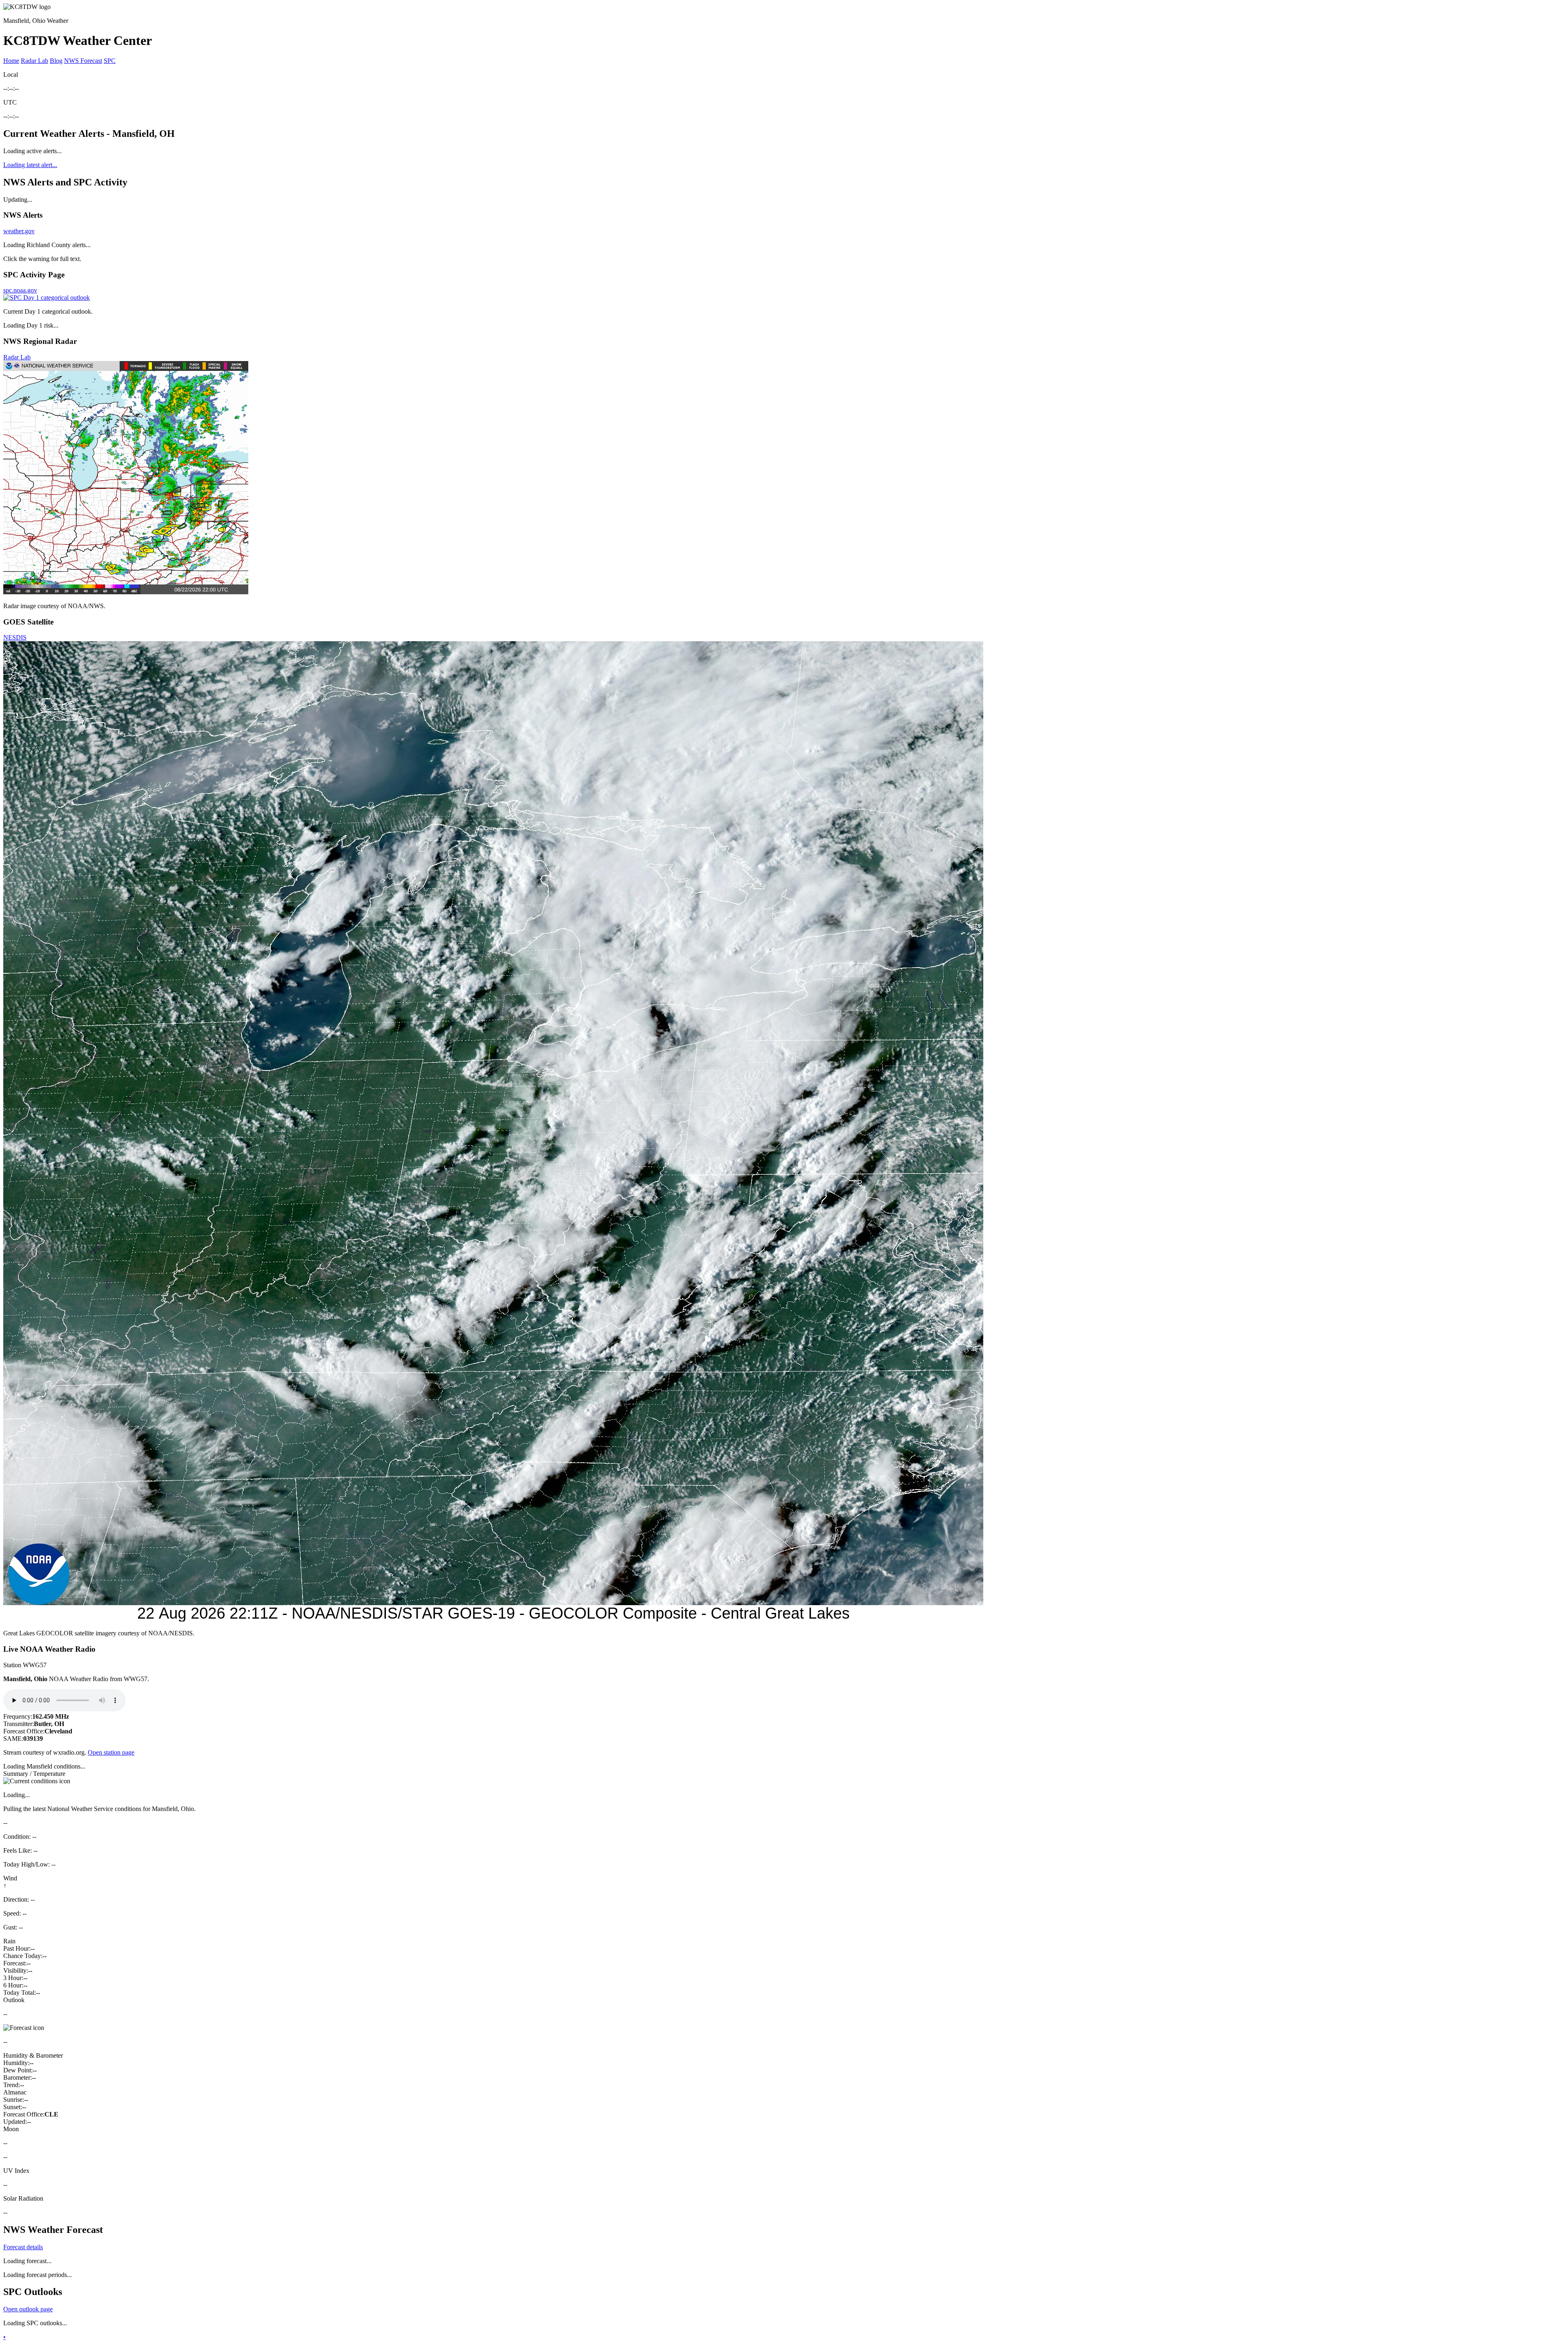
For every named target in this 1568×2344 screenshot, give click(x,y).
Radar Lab (35, 61)
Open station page (111, 1752)
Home (11, 61)
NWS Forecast (83, 61)
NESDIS (15, 637)
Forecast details (23, 2247)
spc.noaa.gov (20, 290)
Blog (56, 61)
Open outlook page (28, 2309)
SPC (110, 61)
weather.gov (19, 231)
